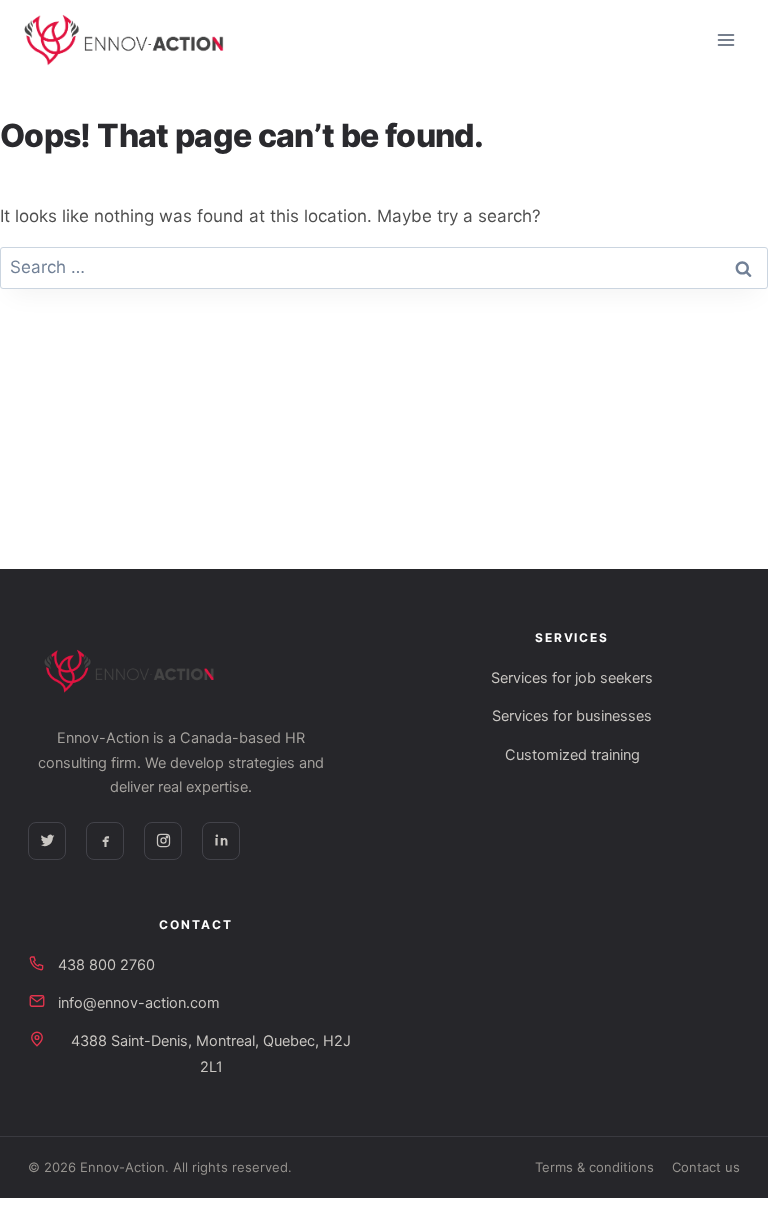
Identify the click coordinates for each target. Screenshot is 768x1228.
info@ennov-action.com (139, 1003)
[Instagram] (163, 841)
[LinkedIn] (221, 841)
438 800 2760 (106, 965)
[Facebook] (105, 841)
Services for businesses (572, 716)
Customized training (572, 755)
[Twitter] (47, 841)
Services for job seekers (572, 678)
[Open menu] (725, 39)
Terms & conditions (594, 1167)
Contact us (706, 1167)
